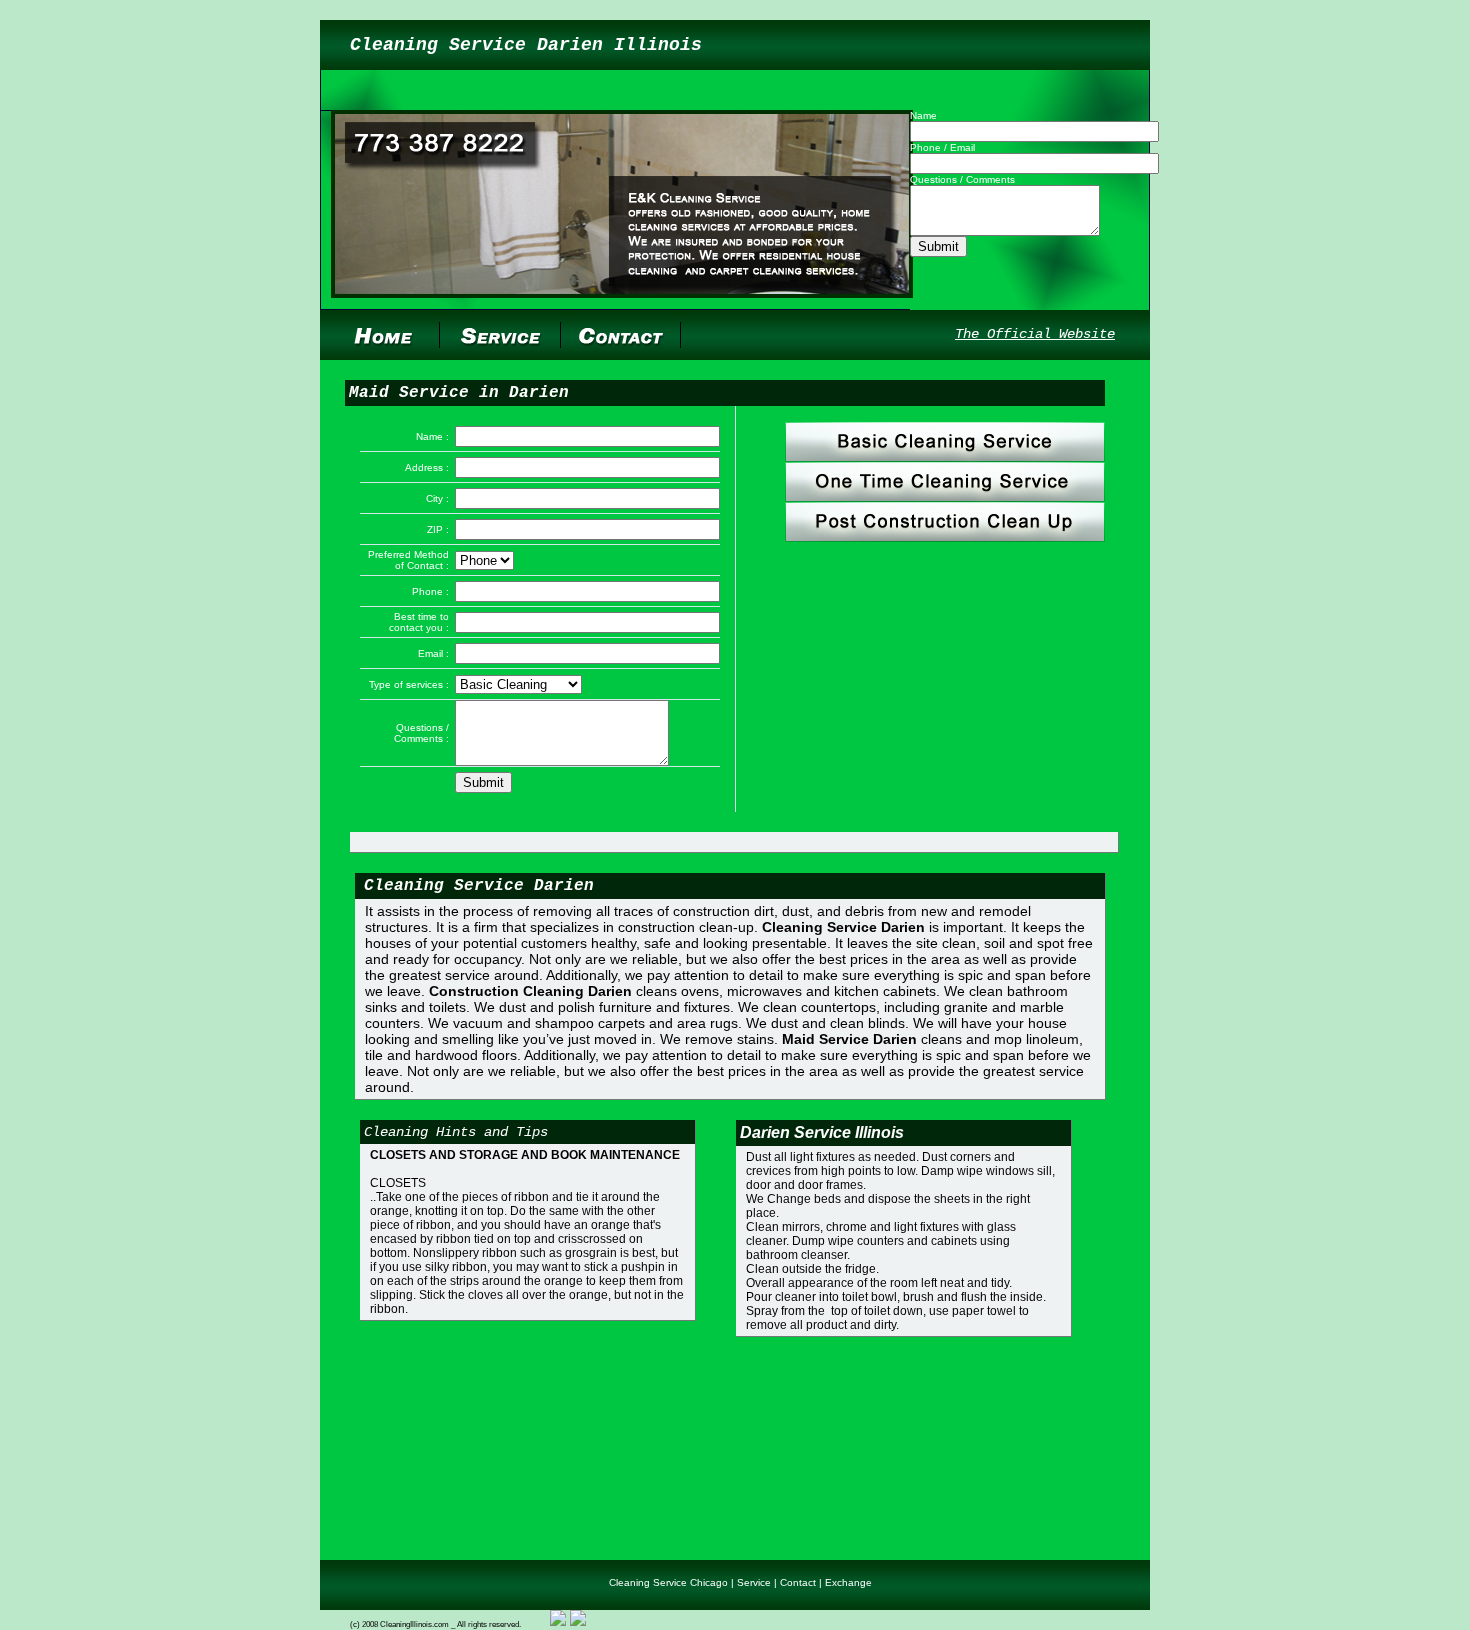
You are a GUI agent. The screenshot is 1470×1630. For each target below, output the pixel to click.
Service (754, 1582)
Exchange (848, 1582)
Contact (798, 1582)
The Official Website (1035, 334)
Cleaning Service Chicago (668, 1582)
